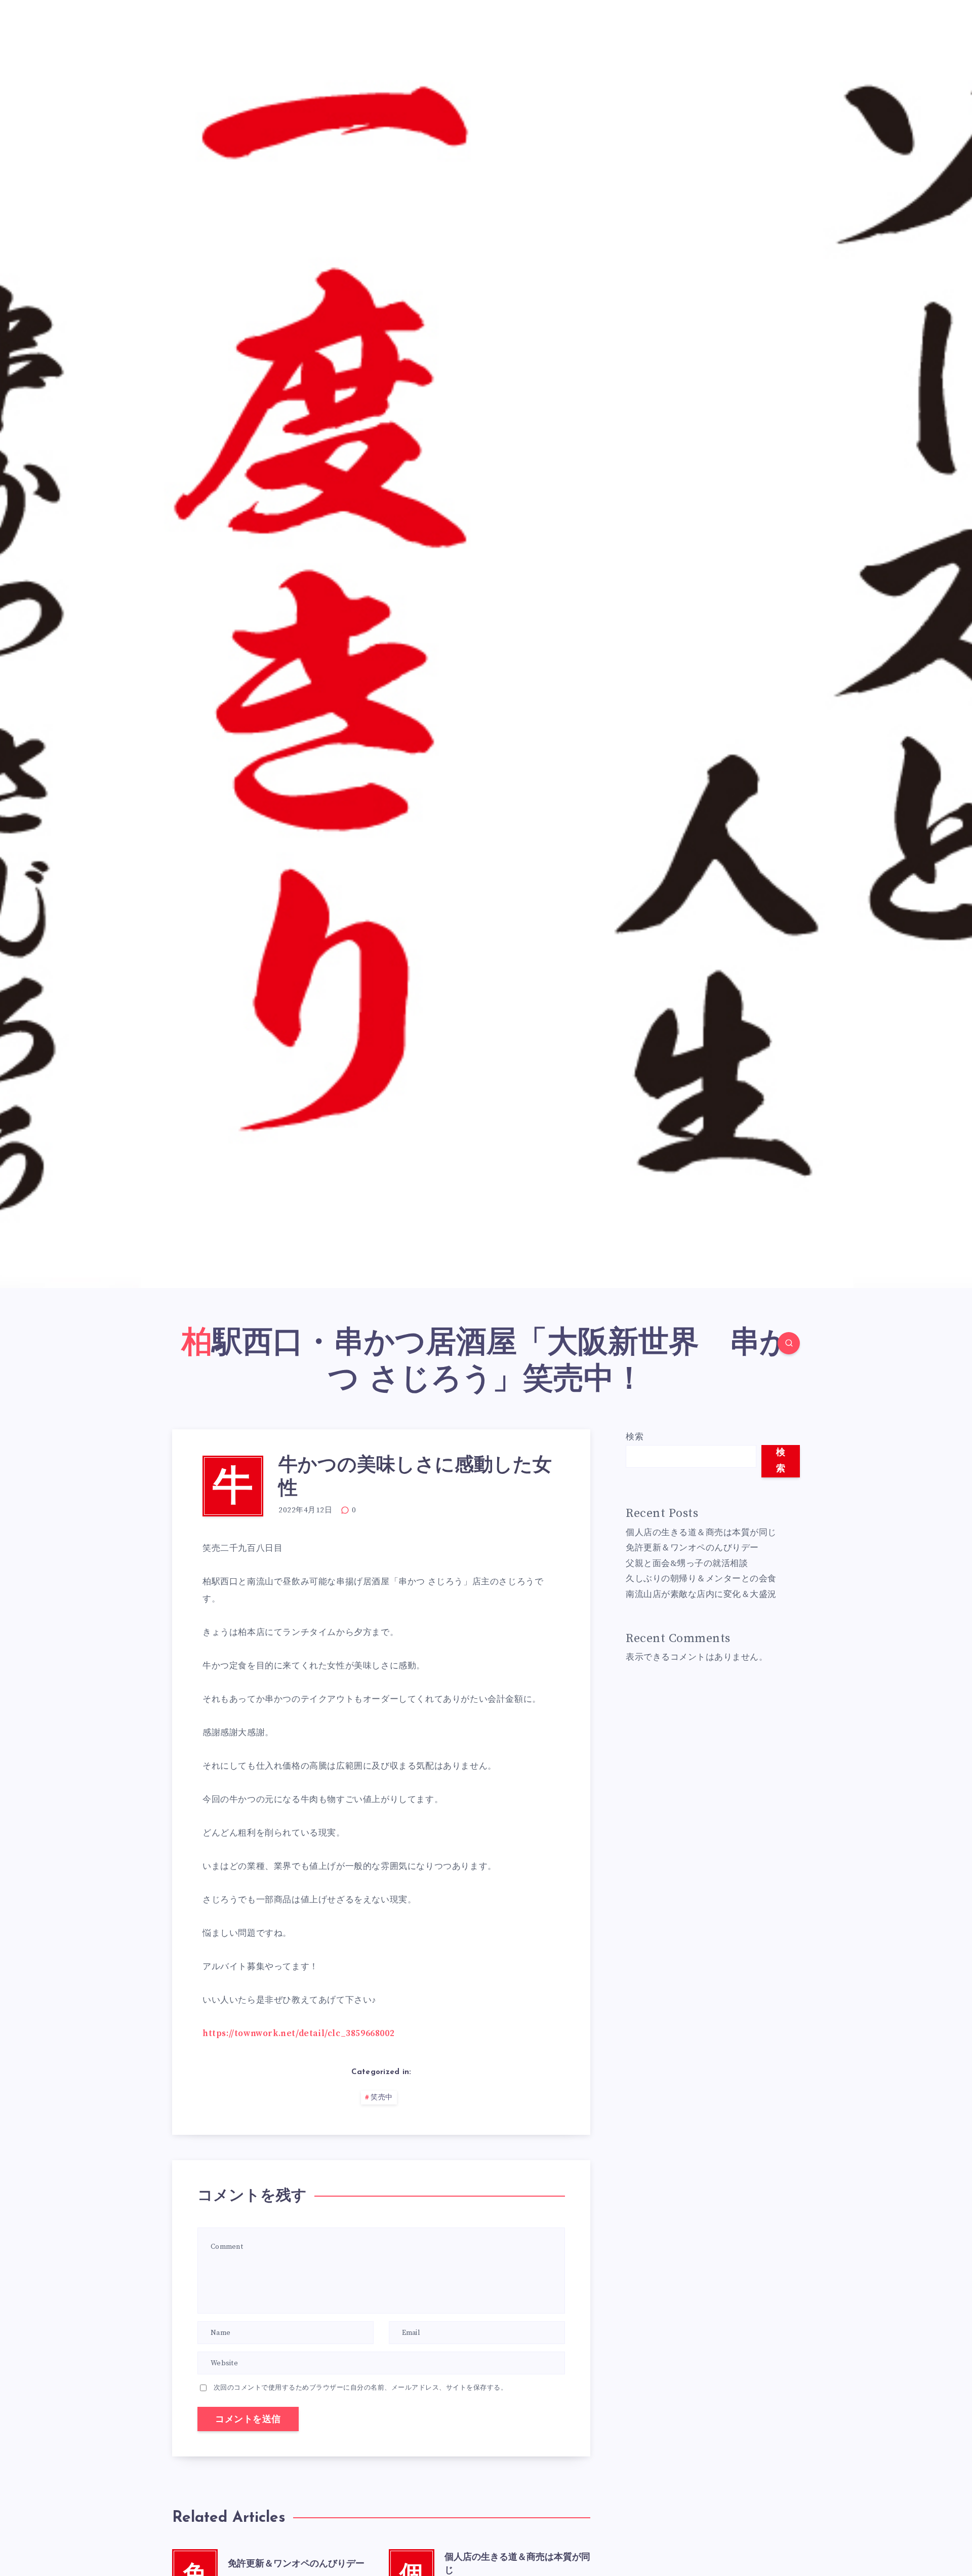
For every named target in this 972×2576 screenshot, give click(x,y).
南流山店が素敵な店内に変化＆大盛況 (701, 1594)
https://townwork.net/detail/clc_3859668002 (298, 2034)
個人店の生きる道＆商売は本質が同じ (701, 1533)
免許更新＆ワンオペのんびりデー (296, 2564)
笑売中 (382, 2098)
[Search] (789, 1343)
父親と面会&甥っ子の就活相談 (687, 1564)
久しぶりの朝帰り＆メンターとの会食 (701, 1579)
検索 (635, 1437)
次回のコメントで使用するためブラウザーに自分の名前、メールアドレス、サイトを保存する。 (361, 2388)
